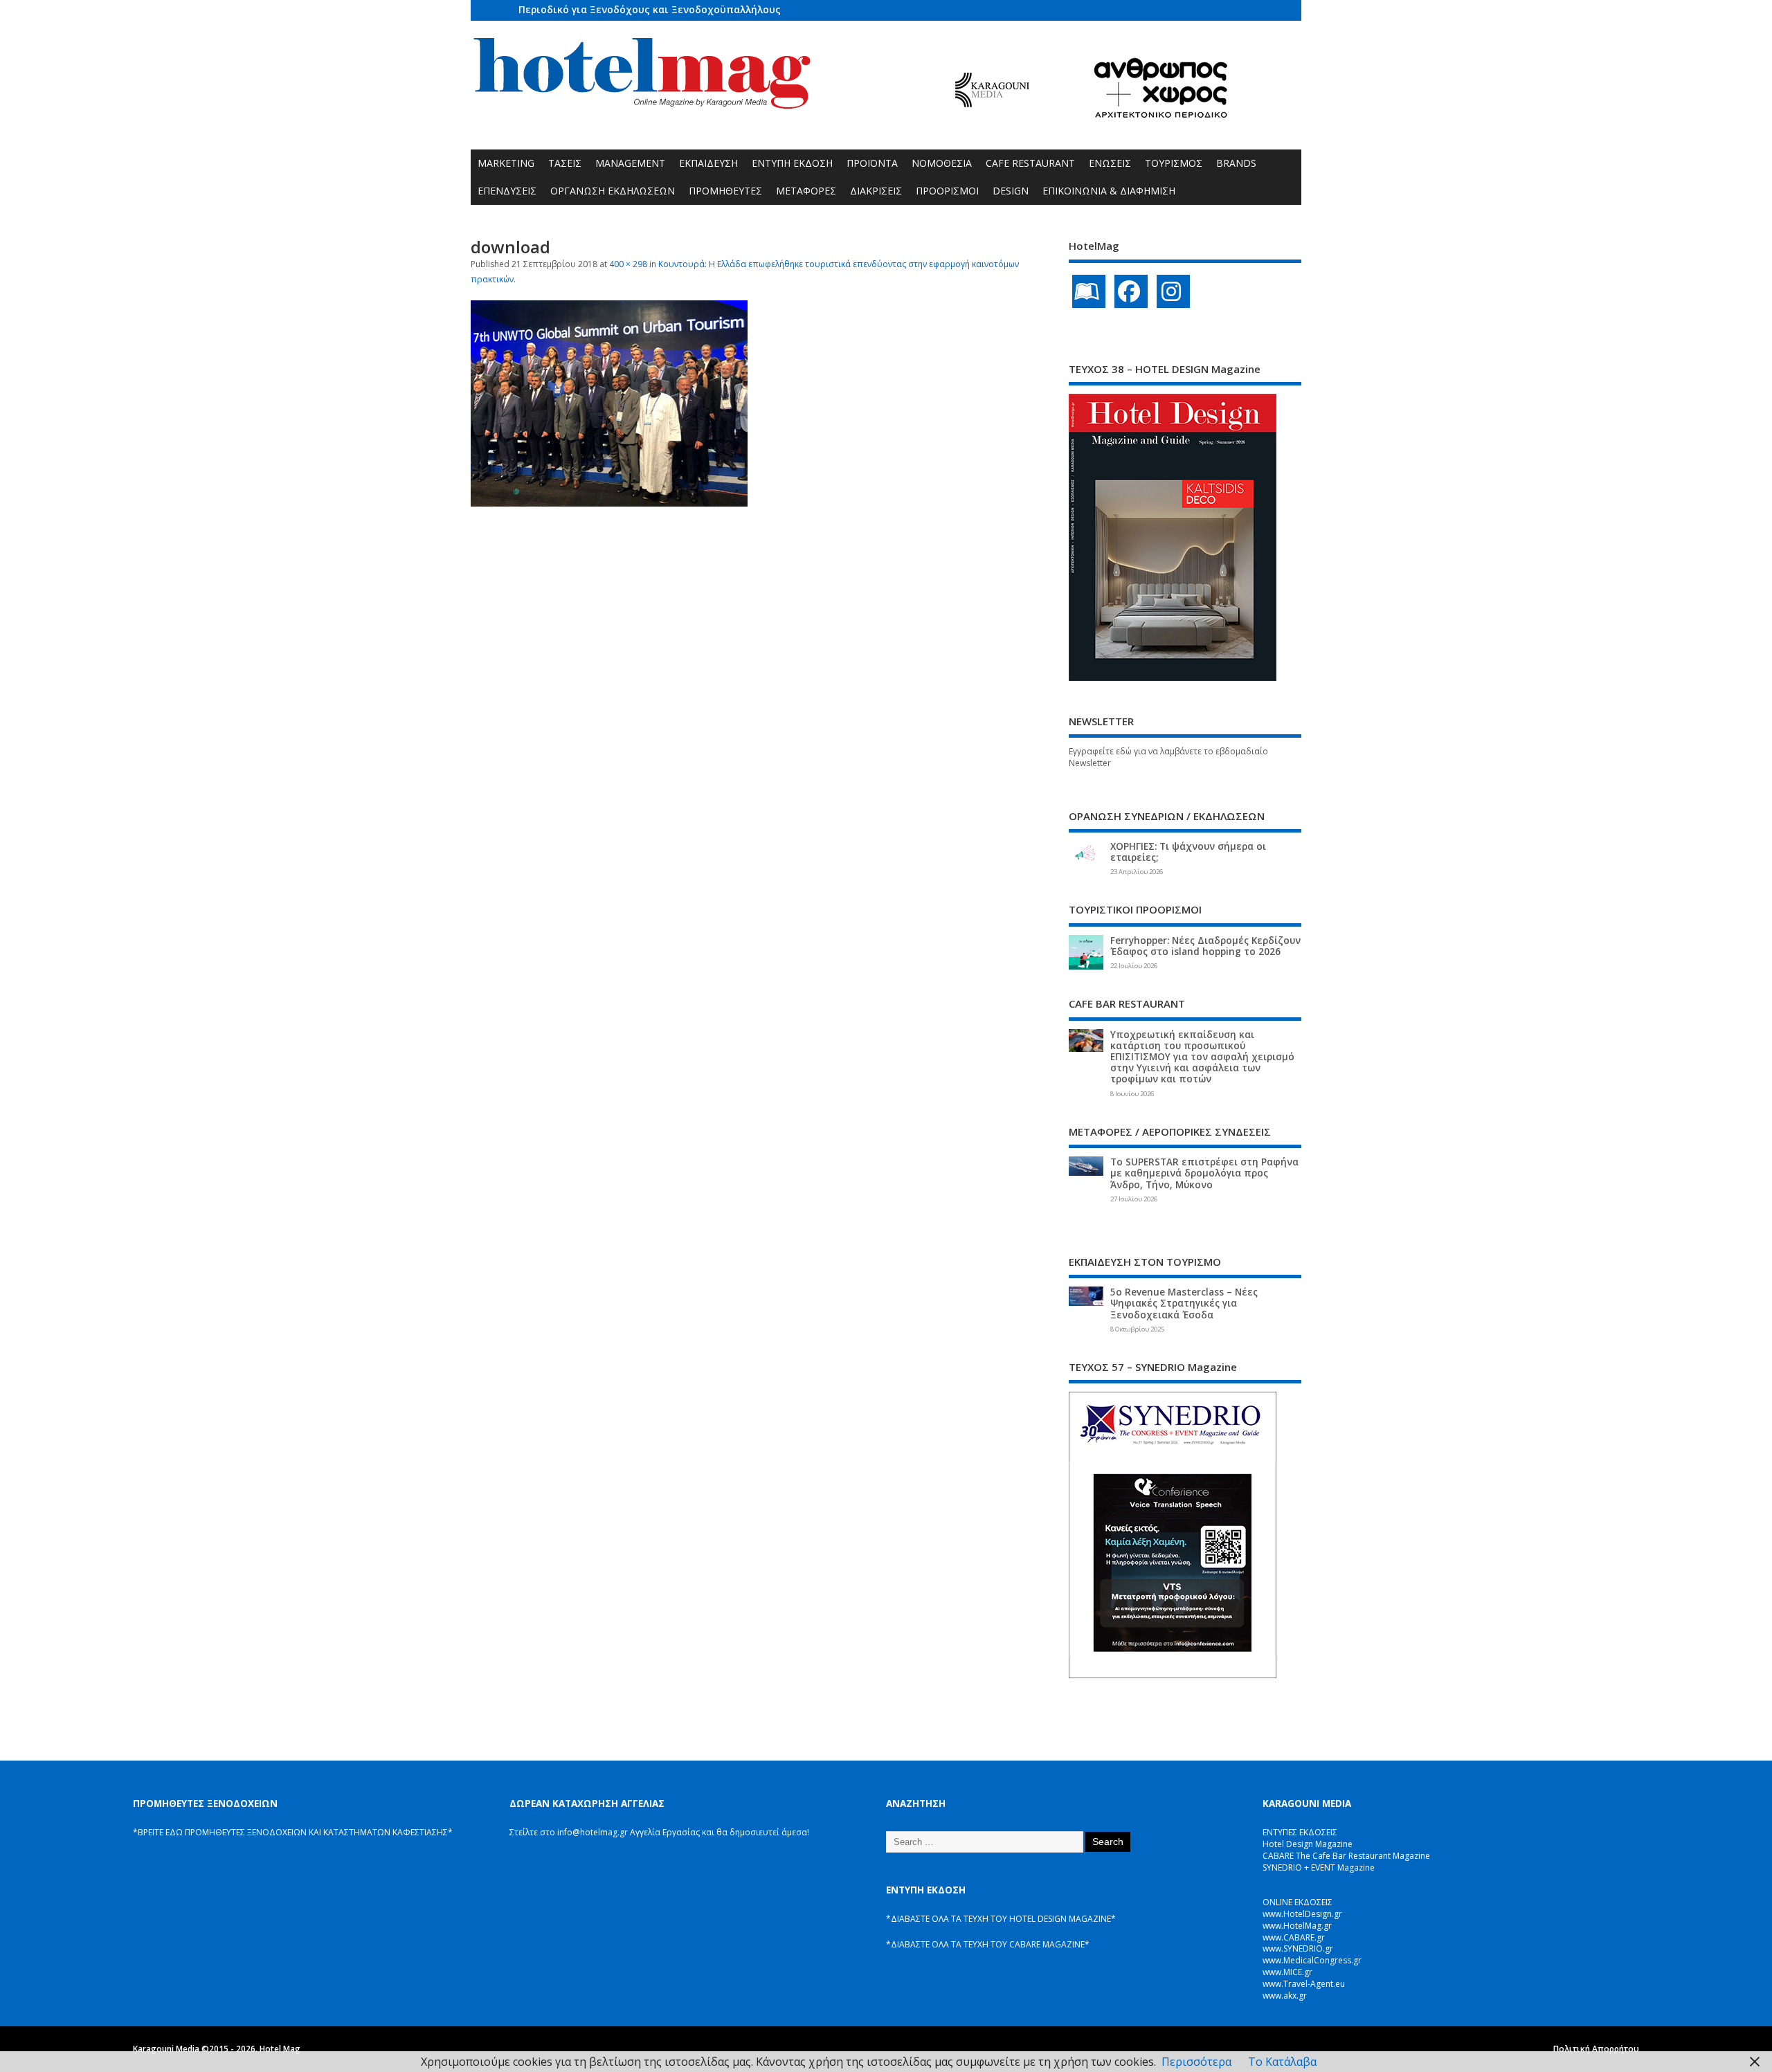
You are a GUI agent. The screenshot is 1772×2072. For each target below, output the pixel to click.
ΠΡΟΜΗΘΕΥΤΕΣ (725, 191)
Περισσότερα (1196, 2062)
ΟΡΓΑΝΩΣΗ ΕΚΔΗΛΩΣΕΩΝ (613, 191)
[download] (609, 502)
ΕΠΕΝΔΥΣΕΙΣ (507, 191)
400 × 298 (628, 264)
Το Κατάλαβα (1282, 2062)
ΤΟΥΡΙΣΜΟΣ (1174, 163)
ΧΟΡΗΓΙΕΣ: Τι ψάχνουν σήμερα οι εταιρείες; (1188, 852)
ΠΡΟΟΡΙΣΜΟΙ (947, 191)
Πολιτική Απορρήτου (1596, 2049)
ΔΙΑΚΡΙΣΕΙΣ (876, 191)
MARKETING (506, 163)
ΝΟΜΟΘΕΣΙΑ (942, 163)
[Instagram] (1173, 291)
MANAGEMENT (630, 163)
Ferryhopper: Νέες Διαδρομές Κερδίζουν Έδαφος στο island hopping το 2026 (1205, 946)
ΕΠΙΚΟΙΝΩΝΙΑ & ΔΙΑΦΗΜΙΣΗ (1109, 191)
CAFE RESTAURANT (1030, 163)
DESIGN (1011, 191)
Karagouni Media (167, 2049)
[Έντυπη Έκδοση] (1089, 291)
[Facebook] (1131, 291)
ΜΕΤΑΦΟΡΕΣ (806, 191)
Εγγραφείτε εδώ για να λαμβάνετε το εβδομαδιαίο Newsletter (1168, 757)
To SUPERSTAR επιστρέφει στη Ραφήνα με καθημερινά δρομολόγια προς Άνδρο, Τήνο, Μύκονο (1204, 1173)
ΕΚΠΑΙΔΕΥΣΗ (708, 163)
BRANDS (1236, 163)
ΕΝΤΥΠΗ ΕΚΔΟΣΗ (792, 163)
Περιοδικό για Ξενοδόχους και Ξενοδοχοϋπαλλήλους (650, 9)
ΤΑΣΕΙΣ (565, 163)
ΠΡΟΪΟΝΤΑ (872, 163)
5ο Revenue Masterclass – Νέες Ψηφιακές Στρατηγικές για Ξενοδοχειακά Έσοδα (1184, 1303)
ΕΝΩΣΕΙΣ (1110, 163)
